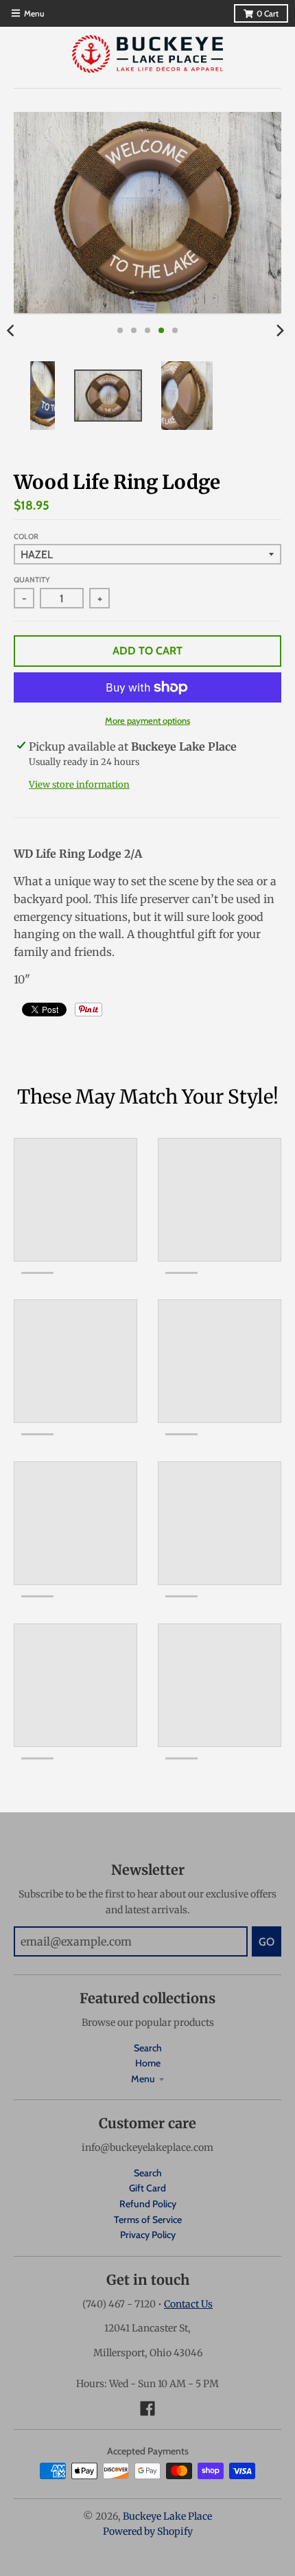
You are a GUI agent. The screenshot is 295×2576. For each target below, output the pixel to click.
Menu (143, 2079)
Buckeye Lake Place (167, 2516)
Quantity (32, 580)
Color (26, 536)
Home (148, 2063)
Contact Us (188, 2304)
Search (148, 2048)
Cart (268, 13)
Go (267, 1942)
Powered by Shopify (148, 2531)
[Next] (280, 330)
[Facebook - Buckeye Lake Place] (147, 2408)
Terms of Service (148, 2220)
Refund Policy (148, 2204)
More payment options (147, 720)
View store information (79, 785)
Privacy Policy (148, 2235)
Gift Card (147, 2188)
